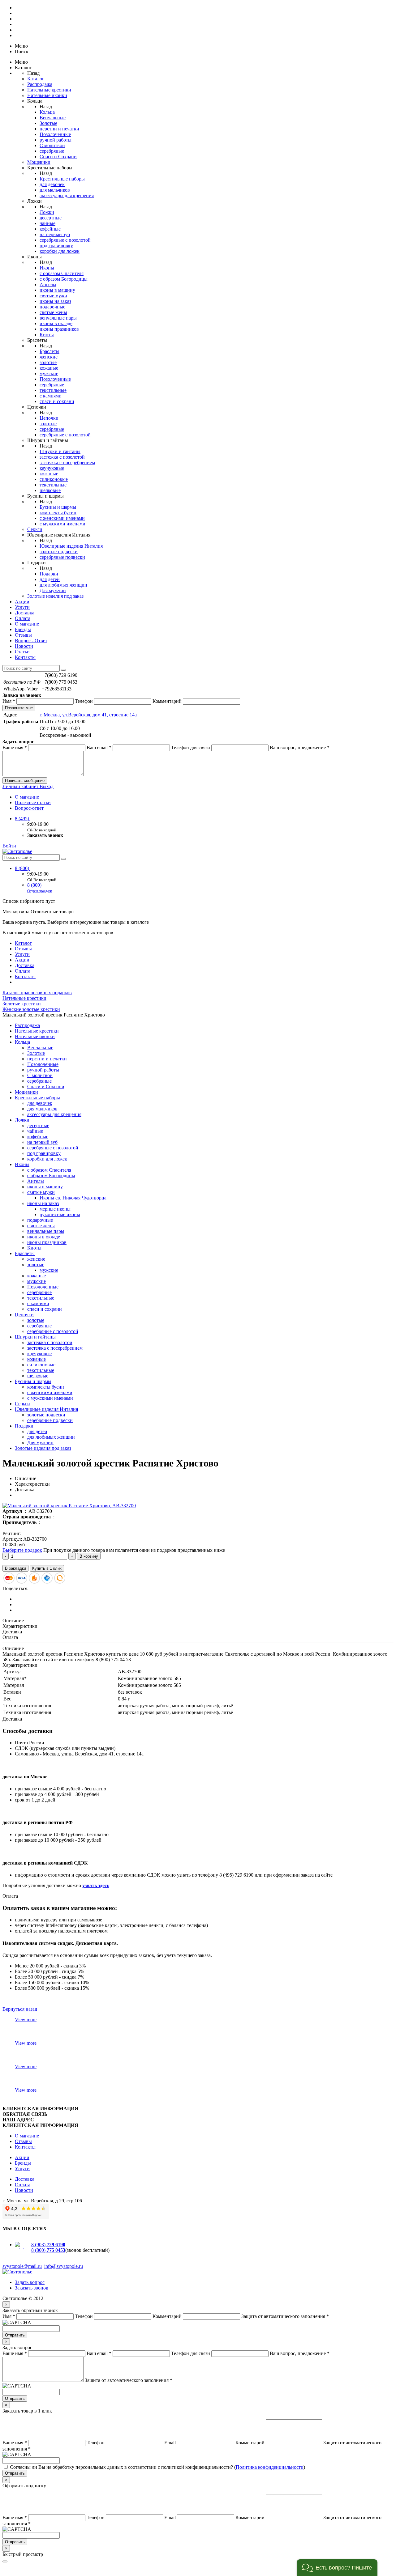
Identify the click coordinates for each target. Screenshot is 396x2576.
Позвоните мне (19, 708)
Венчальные (53, 118)
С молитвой (52, 145)
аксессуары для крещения (67, 195)
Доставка (25, 613)
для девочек (52, 184)
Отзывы (23, 635)
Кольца (47, 112)
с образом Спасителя (62, 273)
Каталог (36, 79)
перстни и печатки (59, 129)
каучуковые (52, 468)
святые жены (53, 312)
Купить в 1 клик (47, 1568)
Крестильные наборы (62, 179)
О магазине (27, 624)
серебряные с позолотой (65, 240)
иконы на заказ (55, 301)
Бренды (23, 629)
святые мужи (53, 296)
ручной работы (56, 140)
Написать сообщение (25, 781)
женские (49, 357)
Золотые (48, 123)
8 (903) (48, 2245)
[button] (337, 2568)
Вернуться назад (20, 2009)
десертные (51, 218)
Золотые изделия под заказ (55, 596)
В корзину (89, 1556)
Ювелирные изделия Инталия (71, 546)
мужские (49, 373)
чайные (47, 223)
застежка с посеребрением (67, 463)
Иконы (47, 268)
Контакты (25, 657)
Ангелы (48, 284)
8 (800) (23, 868)
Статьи (22, 652)
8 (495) (23, 819)
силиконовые (54, 479)
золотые (48, 362)
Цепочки (49, 418)
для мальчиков (55, 190)
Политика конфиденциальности (270, 2467)
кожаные (49, 368)
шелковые (50, 490)
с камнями (51, 396)
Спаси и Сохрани (58, 157)
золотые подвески (59, 552)
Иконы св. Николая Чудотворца (73, 1198)
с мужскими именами (62, 524)
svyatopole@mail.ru (22, 2266)
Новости (24, 646)
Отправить (15, 2335)
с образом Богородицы (64, 279)
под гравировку (56, 246)
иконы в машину (57, 290)
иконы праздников (59, 329)
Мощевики (39, 162)
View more (26, 2020)
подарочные (52, 307)
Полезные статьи (33, 802)
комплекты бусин (58, 513)
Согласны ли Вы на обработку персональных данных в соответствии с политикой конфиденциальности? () (157, 2467)
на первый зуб (55, 234)
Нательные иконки (47, 95)
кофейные (50, 229)
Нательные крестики (49, 90)
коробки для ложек (60, 251)
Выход (47, 786)
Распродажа (40, 84)
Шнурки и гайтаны (60, 451)
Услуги (22, 607)
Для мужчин (53, 590)
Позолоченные (55, 134)
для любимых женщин (63, 585)
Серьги (35, 529)
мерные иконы (55, 1209)
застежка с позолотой (62, 457)
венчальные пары (58, 318)
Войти (9, 846)
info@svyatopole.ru (64, 2266)
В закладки (15, 1568)
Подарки (49, 574)
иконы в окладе (56, 323)
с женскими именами (62, 518)
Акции (22, 602)
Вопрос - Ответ (31, 641)
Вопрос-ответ (29, 808)
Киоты (47, 335)
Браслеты (49, 351)
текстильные (53, 390)
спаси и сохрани (57, 401)
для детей (50, 579)
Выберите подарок (22, 1550)
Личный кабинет (21, 786)
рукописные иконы (60, 1214)
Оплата (23, 618)
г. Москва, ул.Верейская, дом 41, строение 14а (88, 715)
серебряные (52, 151)
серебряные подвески (62, 557)
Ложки (47, 212)
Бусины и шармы (58, 507)
